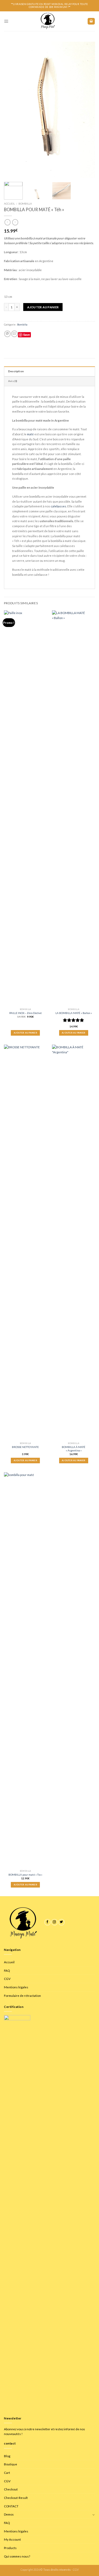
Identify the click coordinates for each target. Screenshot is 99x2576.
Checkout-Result (16, 2498)
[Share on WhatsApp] (7, 334)
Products (10, 2548)
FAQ (7, 1970)
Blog (7, 2456)
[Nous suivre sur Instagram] (54, 1922)
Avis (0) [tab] (13, 381)
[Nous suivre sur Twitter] (62, 1922)
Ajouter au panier (43, 307)
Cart (7, 2473)
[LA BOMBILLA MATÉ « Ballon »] (74, 808)
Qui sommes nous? (17, 2556)
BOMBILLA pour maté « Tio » (25, 1875)
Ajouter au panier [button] (25, 1033)
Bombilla (25, 204)
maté (30, 434)
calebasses (58, 506)
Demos (9, 2514)
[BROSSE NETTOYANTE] (25, 1243)
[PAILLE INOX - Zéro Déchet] (25, 808)
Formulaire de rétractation (22, 1995)
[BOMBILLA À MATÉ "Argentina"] (74, 1243)
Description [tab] (16, 371)
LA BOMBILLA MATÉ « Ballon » (74, 1013)
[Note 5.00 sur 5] (74, 1020)
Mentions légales (16, 1987)
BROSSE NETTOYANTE (25, 1447)
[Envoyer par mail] (14, 334)
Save (27, 335)
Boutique (11, 2464)
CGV (7, 1979)
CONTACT (11, 2506)
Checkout (11, 2489)
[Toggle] (94, 2514)
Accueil (9, 204)
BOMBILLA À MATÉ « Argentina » (74, 1449)
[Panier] (91, 21)
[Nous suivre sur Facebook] (48, 1922)
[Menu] (6, 21)
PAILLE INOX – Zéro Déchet (25, 1013)
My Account (12, 2539)
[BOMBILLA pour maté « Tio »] (25, 1670)
